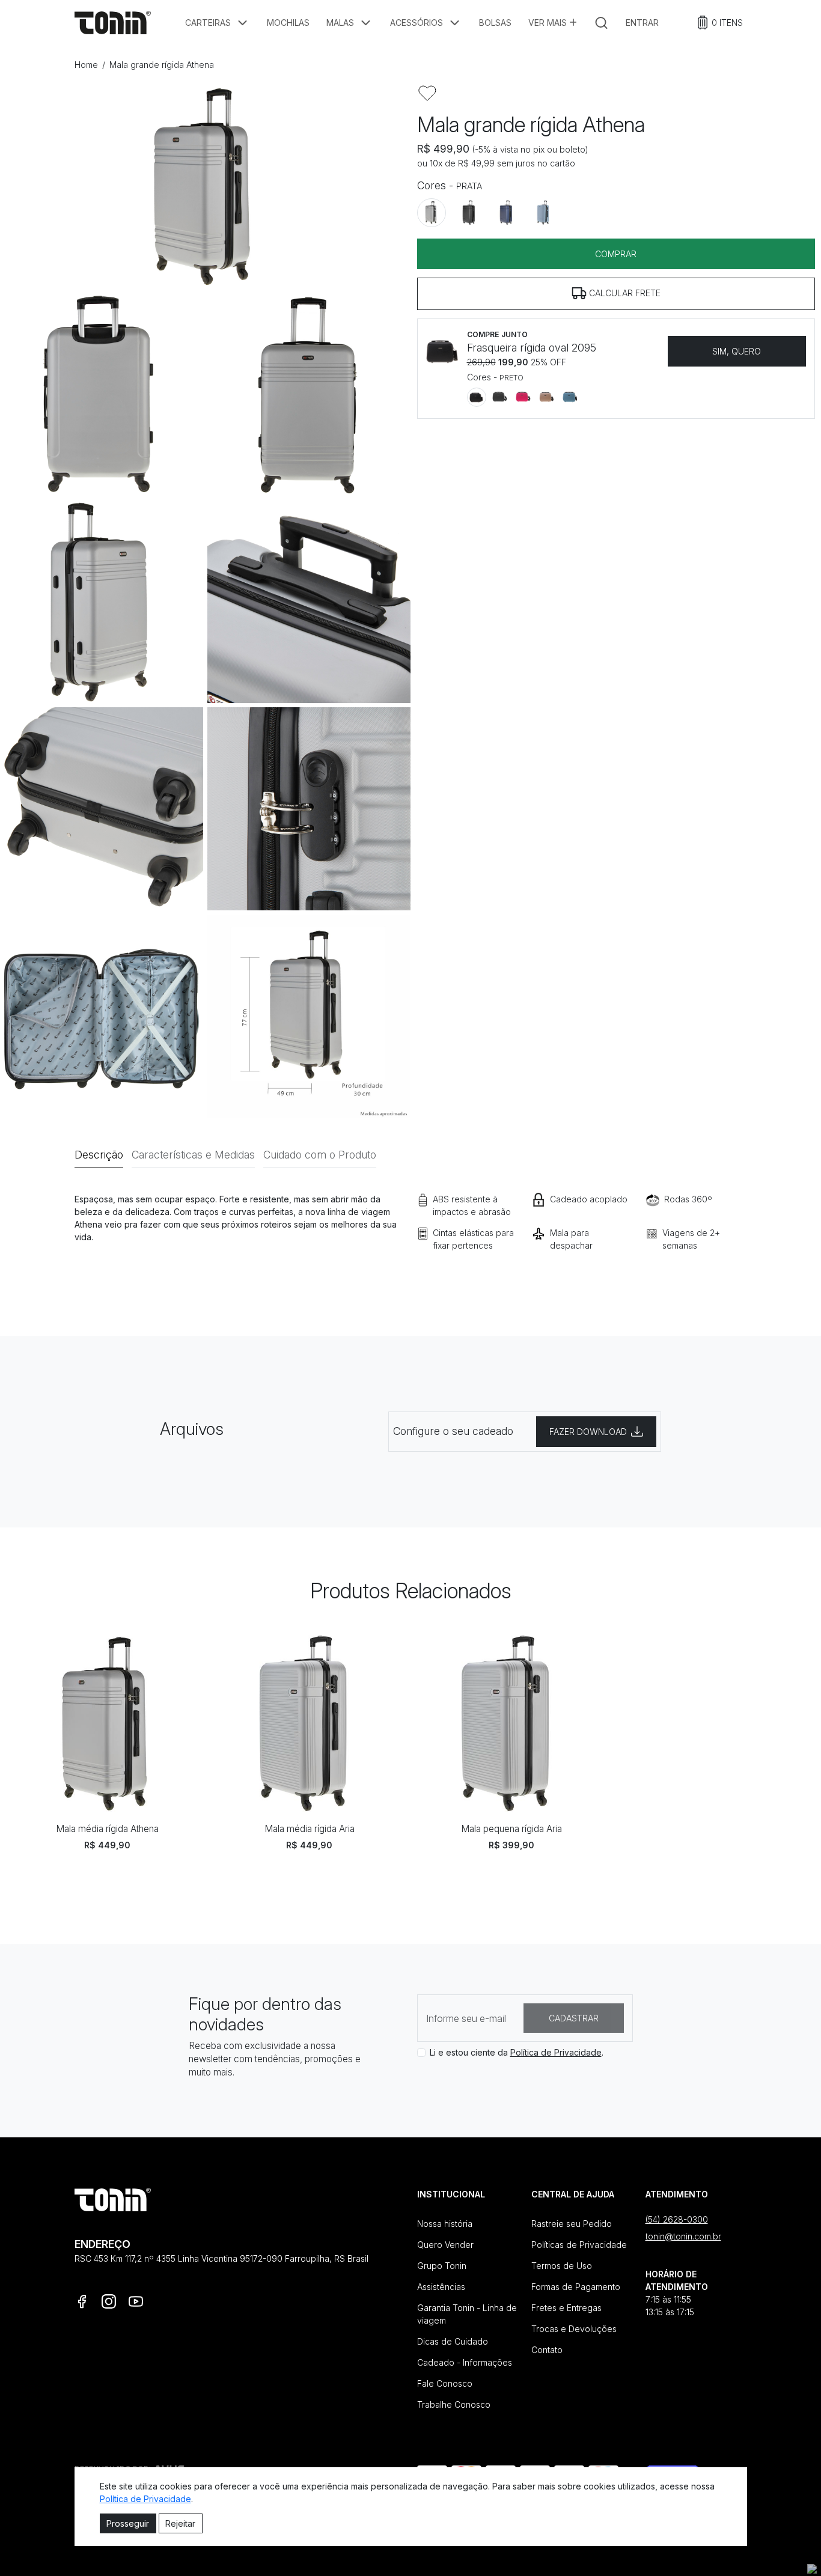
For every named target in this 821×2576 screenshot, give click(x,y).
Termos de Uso (562, 2266)
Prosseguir (128, 2523)
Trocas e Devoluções (574, 2329)
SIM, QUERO (737, 351)
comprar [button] (616, 253)
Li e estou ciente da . (517, 2052)
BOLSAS (495, 23)
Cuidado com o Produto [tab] (320, 1155)
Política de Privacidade (556, 2052)
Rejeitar (180, 2523)
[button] (218, 23)
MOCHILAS (288, 23)
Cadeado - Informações (465, 2362)
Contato (547, 2350)
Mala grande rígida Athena (162, 65)
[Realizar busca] (601, 23)
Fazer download (588, 1432)
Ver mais (549, 23)
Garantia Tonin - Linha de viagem (467, 2314)
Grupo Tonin (442, 2266)
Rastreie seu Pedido (572, 2224)
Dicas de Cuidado (453, 2341)
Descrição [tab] (99, 1155)
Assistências (441, 2287)
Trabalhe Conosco (454, 2404)
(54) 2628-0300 (677, 2219)
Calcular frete (624, 292)
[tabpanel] (411, 1239)
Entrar (642, 23)
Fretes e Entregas (566, 2308)
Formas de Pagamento (576, 2287)
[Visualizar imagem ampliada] (205, 186)
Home (86, 65)
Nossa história (445, 2224)
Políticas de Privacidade (579, 2245)
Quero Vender (445, 2245)
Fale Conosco (445, 2383)
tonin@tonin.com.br (683, 2236)
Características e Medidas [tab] (193, 1155)
